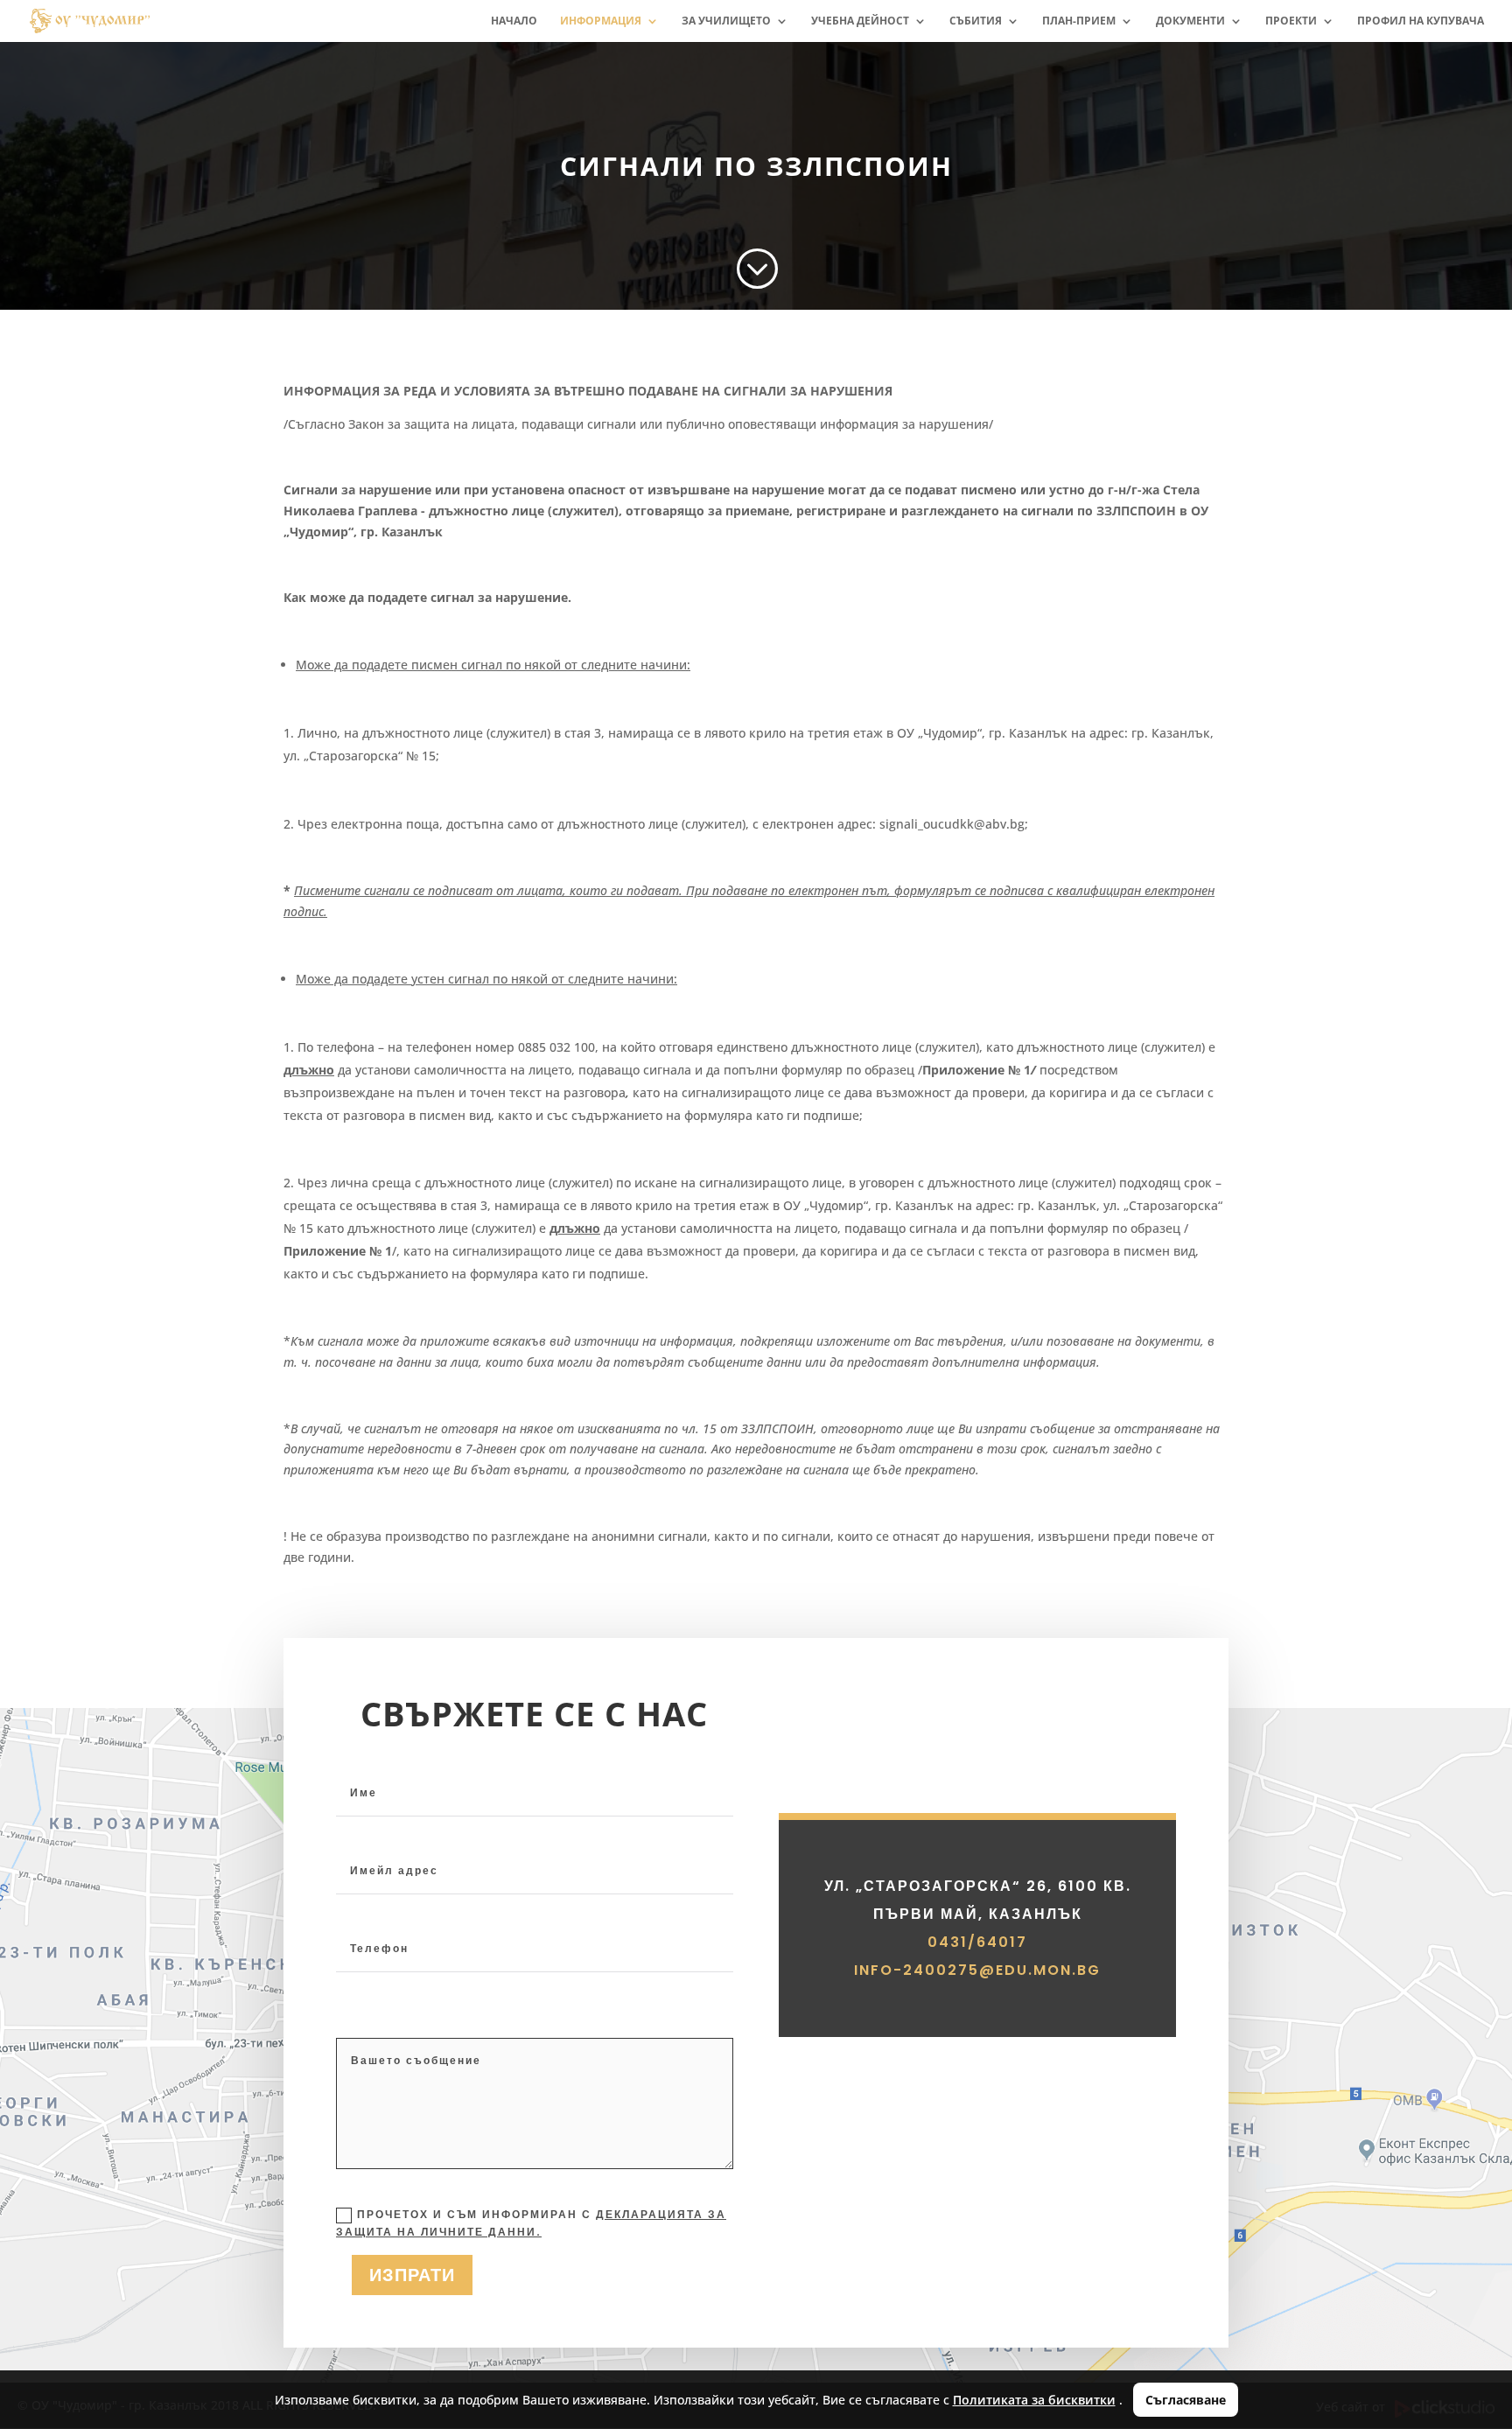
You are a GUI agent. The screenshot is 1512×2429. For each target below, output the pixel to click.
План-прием (1079, 21)
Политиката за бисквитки (1034, 2400)
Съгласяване (1186, 2400)
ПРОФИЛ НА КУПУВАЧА (1421, 21)
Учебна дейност (860, 21)
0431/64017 (977, 1942)
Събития (976, 21)
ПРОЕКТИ (1291, 21)
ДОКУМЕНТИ (1190, 21)
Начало (514, 21)
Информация (601, 21)
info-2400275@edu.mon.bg (977, 1970)
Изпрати (412, 2275)
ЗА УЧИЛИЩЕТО (726, 21)
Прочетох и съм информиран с (531, 2223)
